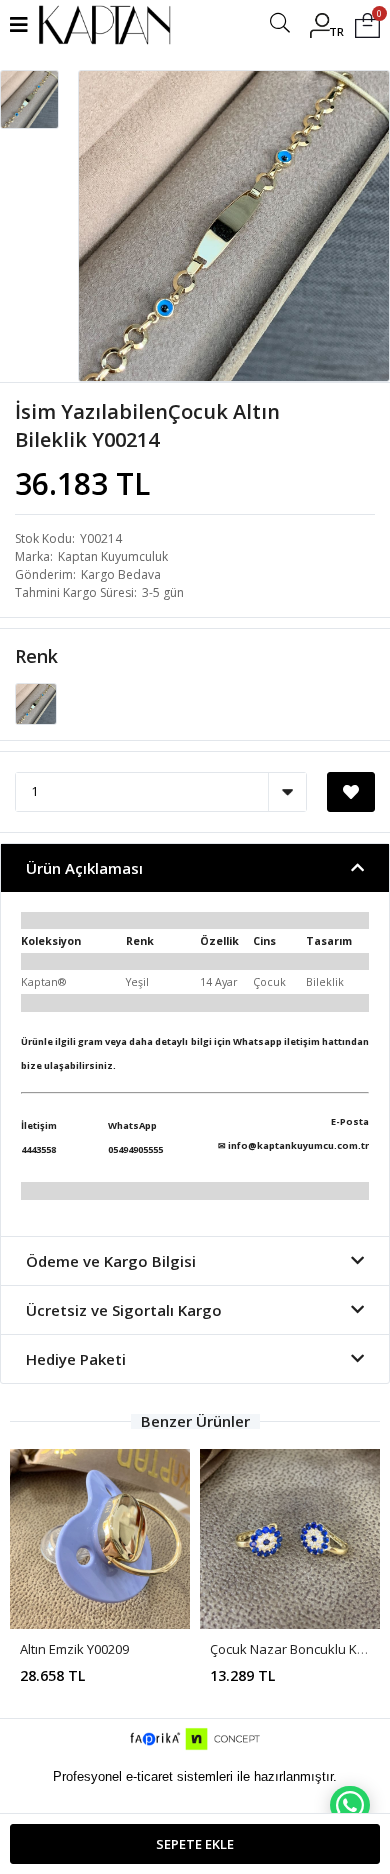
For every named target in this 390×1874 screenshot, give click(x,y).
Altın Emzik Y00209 (74, 1649)
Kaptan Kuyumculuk (113, 556)
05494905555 (135, 1149)
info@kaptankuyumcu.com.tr (298, 1145)
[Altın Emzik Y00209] (100, 1539)
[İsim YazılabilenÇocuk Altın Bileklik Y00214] (36, 702)
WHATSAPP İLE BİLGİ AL (350, 1805)
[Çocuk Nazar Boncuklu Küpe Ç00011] (290, 1539)
